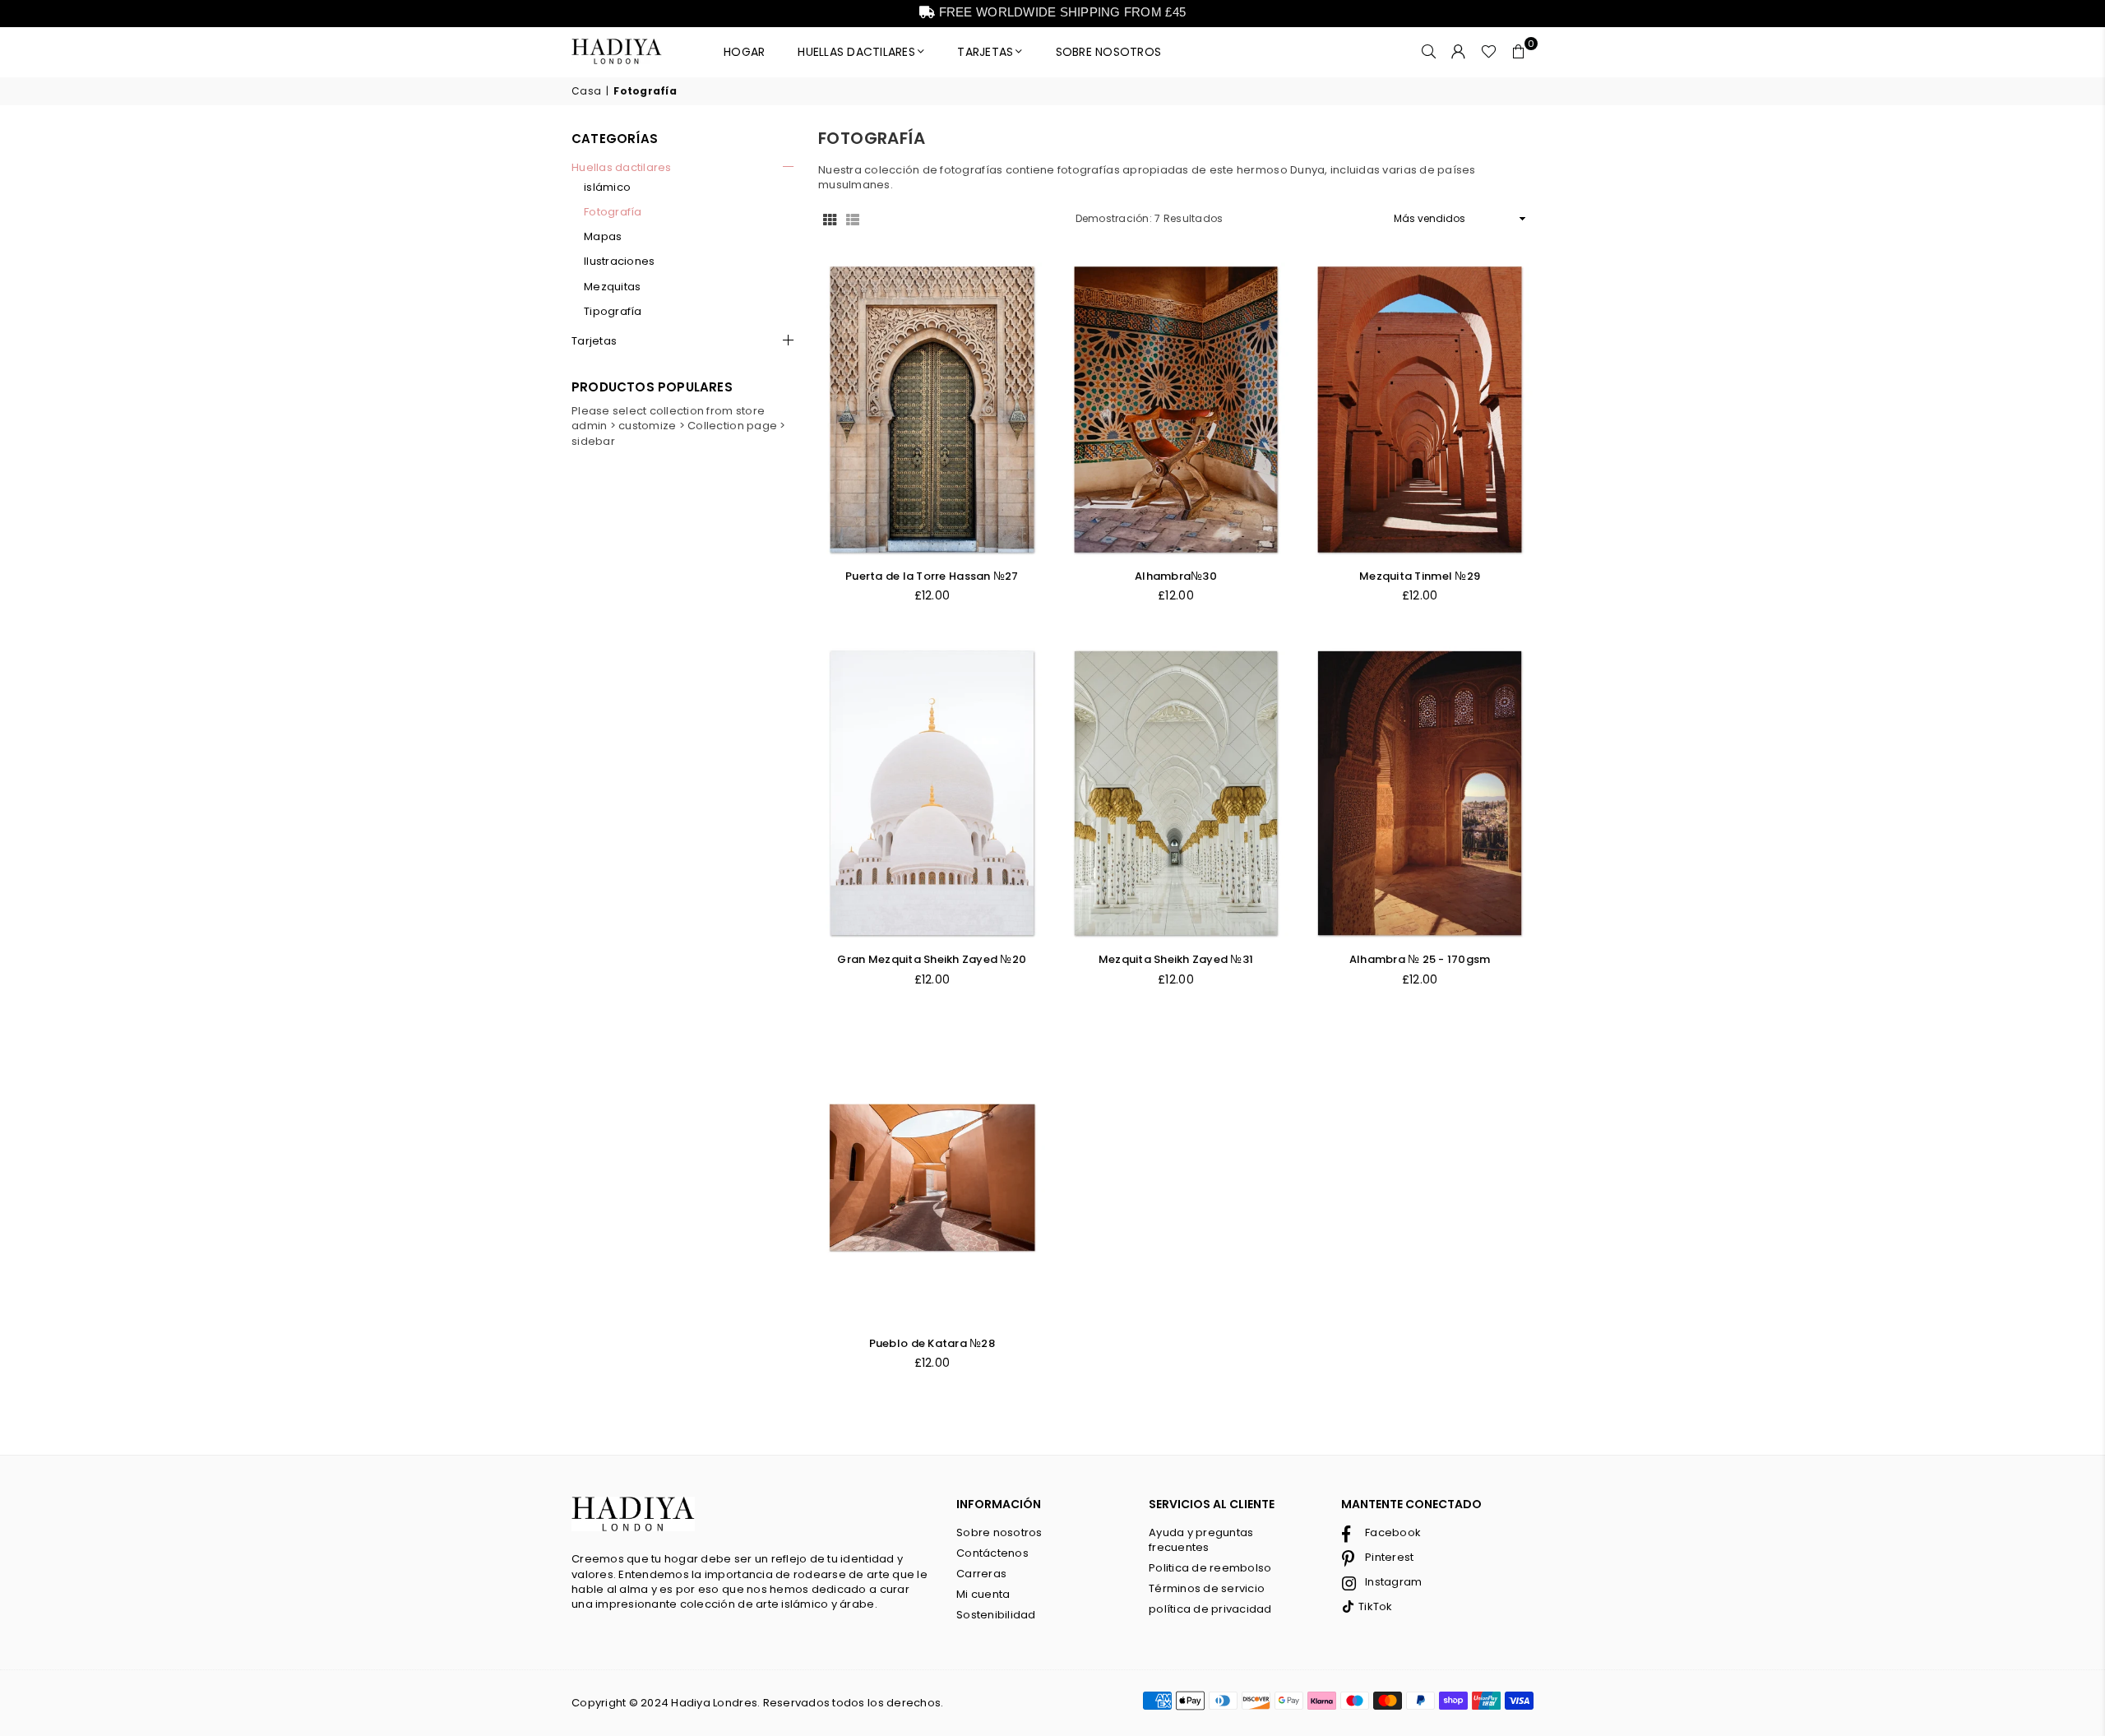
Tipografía (613, 312)
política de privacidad (1210, 1609)
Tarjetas (594, 341)
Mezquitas (612, 287)
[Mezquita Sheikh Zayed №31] (1176, 793)
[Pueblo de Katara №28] (932, 1177)
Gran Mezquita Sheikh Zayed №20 (932, 959)
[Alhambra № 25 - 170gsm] (1420, 793)
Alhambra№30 (1176, 576)
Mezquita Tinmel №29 (1420, 576)
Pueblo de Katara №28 (932, 1343)
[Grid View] (830, 219)
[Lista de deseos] (1489, 52)
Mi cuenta (983, 1594)
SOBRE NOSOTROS (1109, 52)
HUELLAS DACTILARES (856, 52)
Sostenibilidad (996, 1615)
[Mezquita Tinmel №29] (1420, 409)
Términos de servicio (1207, 1588)
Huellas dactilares (622, 168)
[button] (1519, 52)
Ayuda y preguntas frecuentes (1201, 1540)
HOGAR (744, 52)
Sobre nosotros (999, 1532)
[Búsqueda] (1429, 52)
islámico (607, 187)
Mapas (603, 237)
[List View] (853, 219)
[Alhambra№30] (1176, 409)
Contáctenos (992, 1553)
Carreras (981, 1574)
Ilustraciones (619, 262)
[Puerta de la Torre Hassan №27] (932, 409)
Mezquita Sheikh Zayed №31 (1176, 959)
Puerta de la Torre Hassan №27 (932, 576)
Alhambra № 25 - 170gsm (1420, 959)
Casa (586, 91)
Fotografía (613, 212)
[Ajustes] (1459, 52)
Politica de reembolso (1210, 1568)
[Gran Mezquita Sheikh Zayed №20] (932, 793)
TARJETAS (985, 52)
